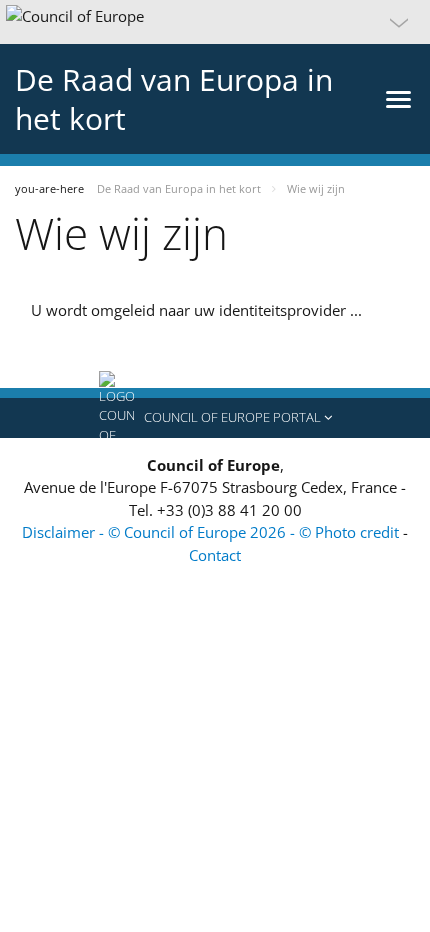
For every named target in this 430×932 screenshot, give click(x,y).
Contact (215, 555)
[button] (215, 22)
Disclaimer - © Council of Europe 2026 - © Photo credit (212, 532)
